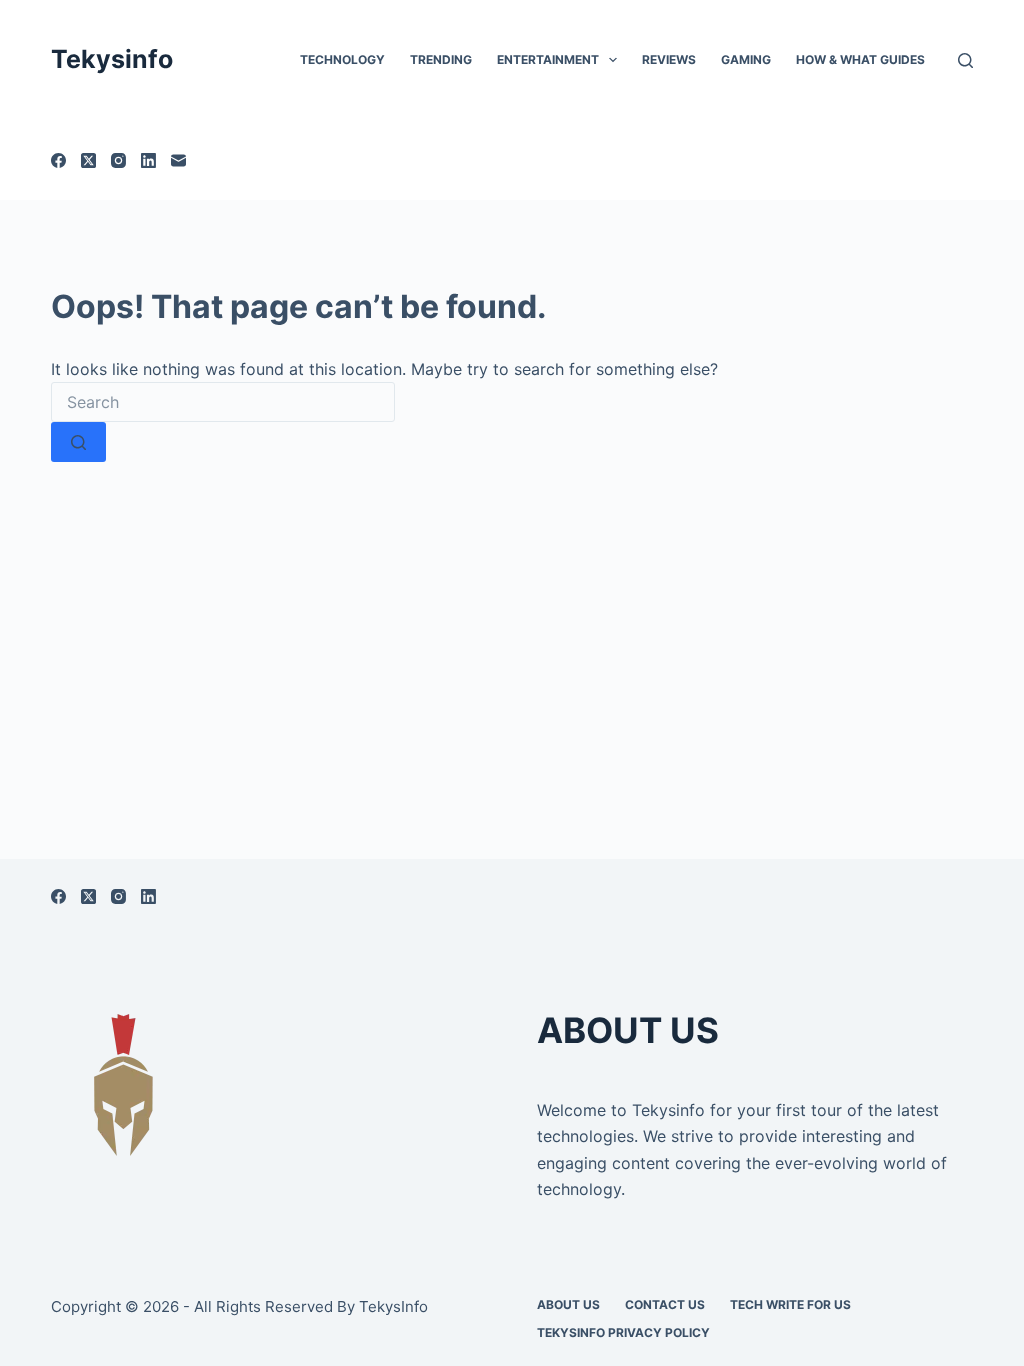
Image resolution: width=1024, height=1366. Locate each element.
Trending (441, 59)
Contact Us (665, 1304)
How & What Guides (860, 59)
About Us (568, 1304)
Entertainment (548, 59)
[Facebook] (58, 160)
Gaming (746, 59)
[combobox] (223, 402)
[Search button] (78, 442)
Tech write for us (790, 1304)
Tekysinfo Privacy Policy (623, 1332)
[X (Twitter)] (88, 160)
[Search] (965, 60)
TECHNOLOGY (342, 59)
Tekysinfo (112, 59)
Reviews (669, 59)
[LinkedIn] (148, 160)
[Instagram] (118, 160)
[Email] (178, 160)
